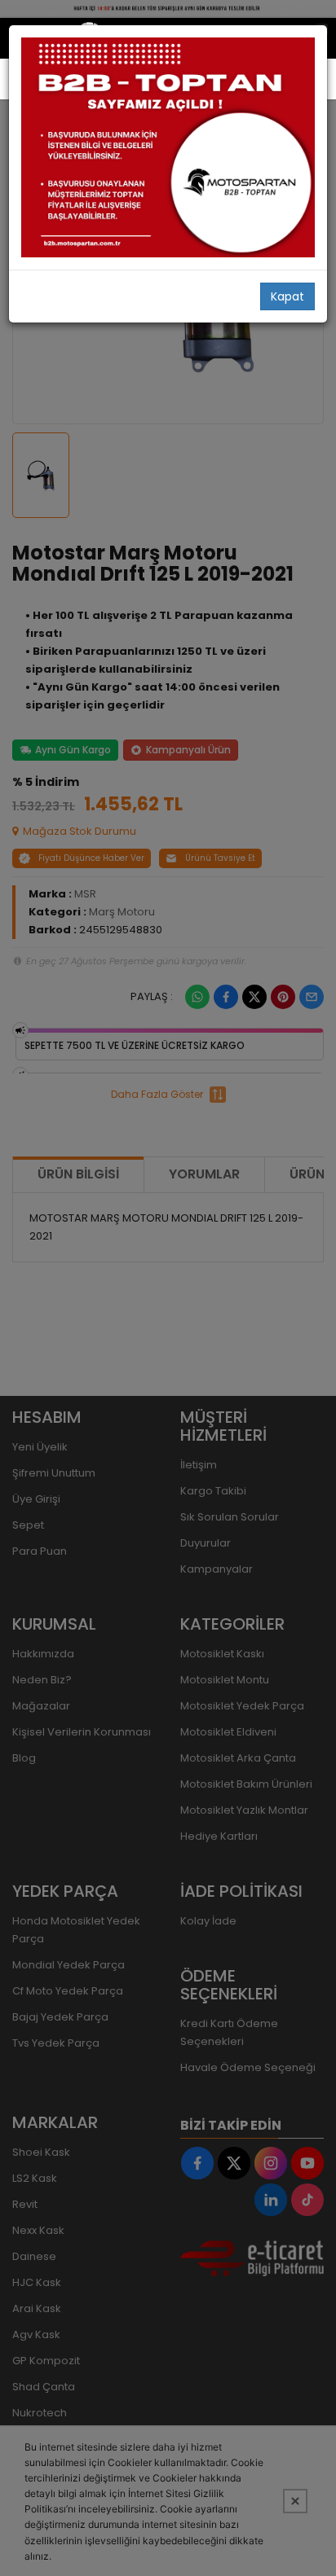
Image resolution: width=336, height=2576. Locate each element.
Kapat (287, 296)
